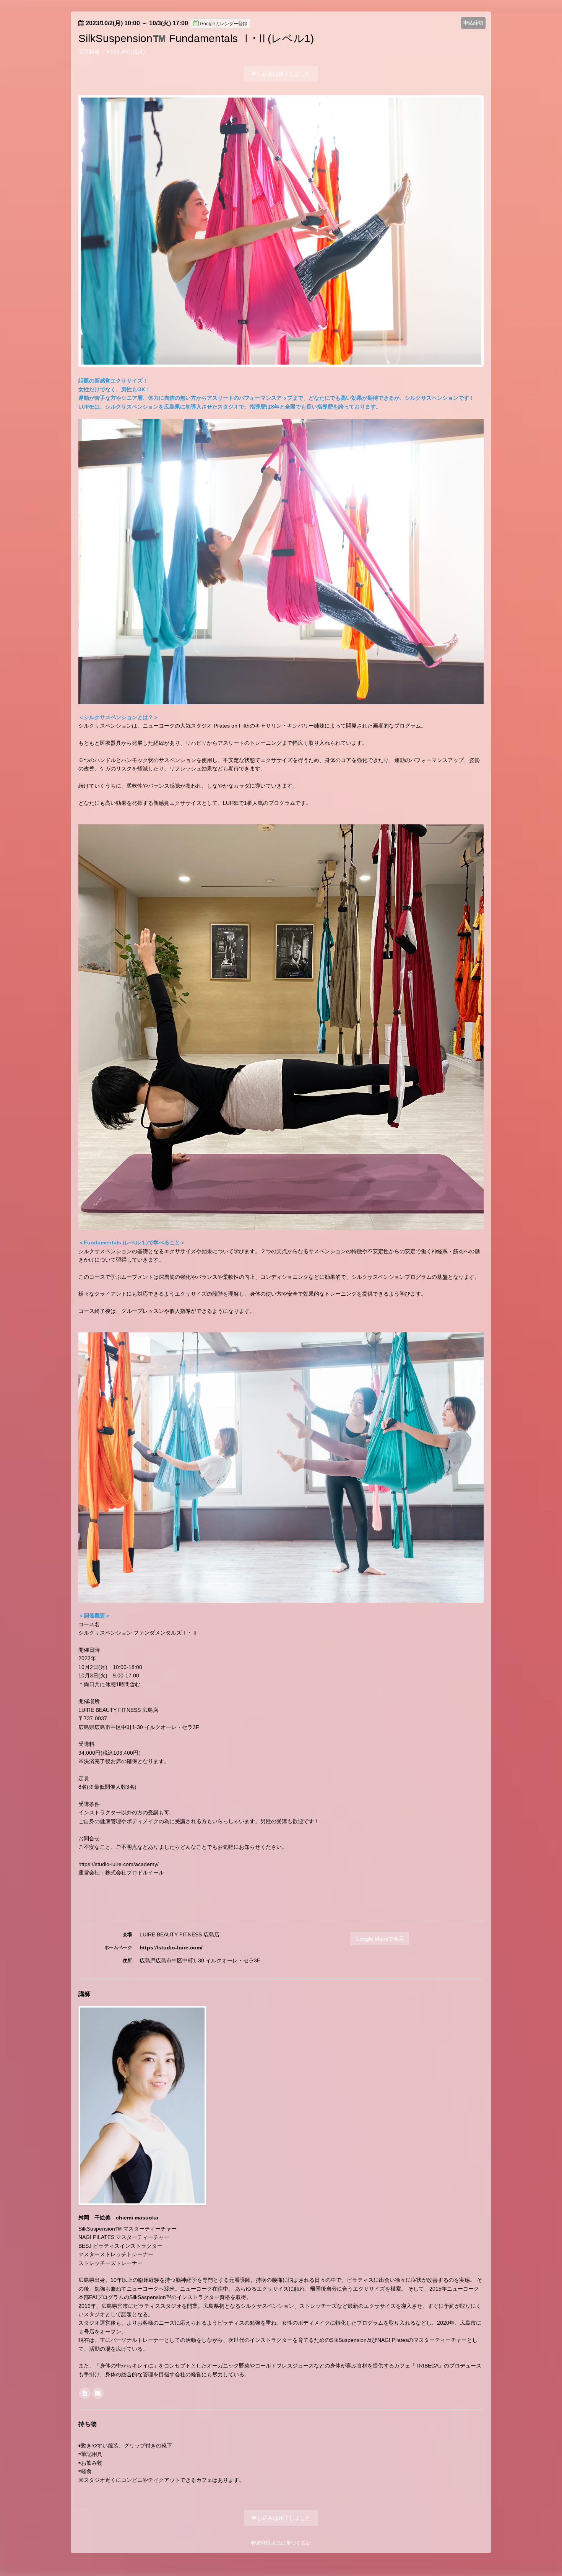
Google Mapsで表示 (380, 1939)
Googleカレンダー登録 (224, 24)
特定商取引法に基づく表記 (281, 2543)
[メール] (98, 2393)
